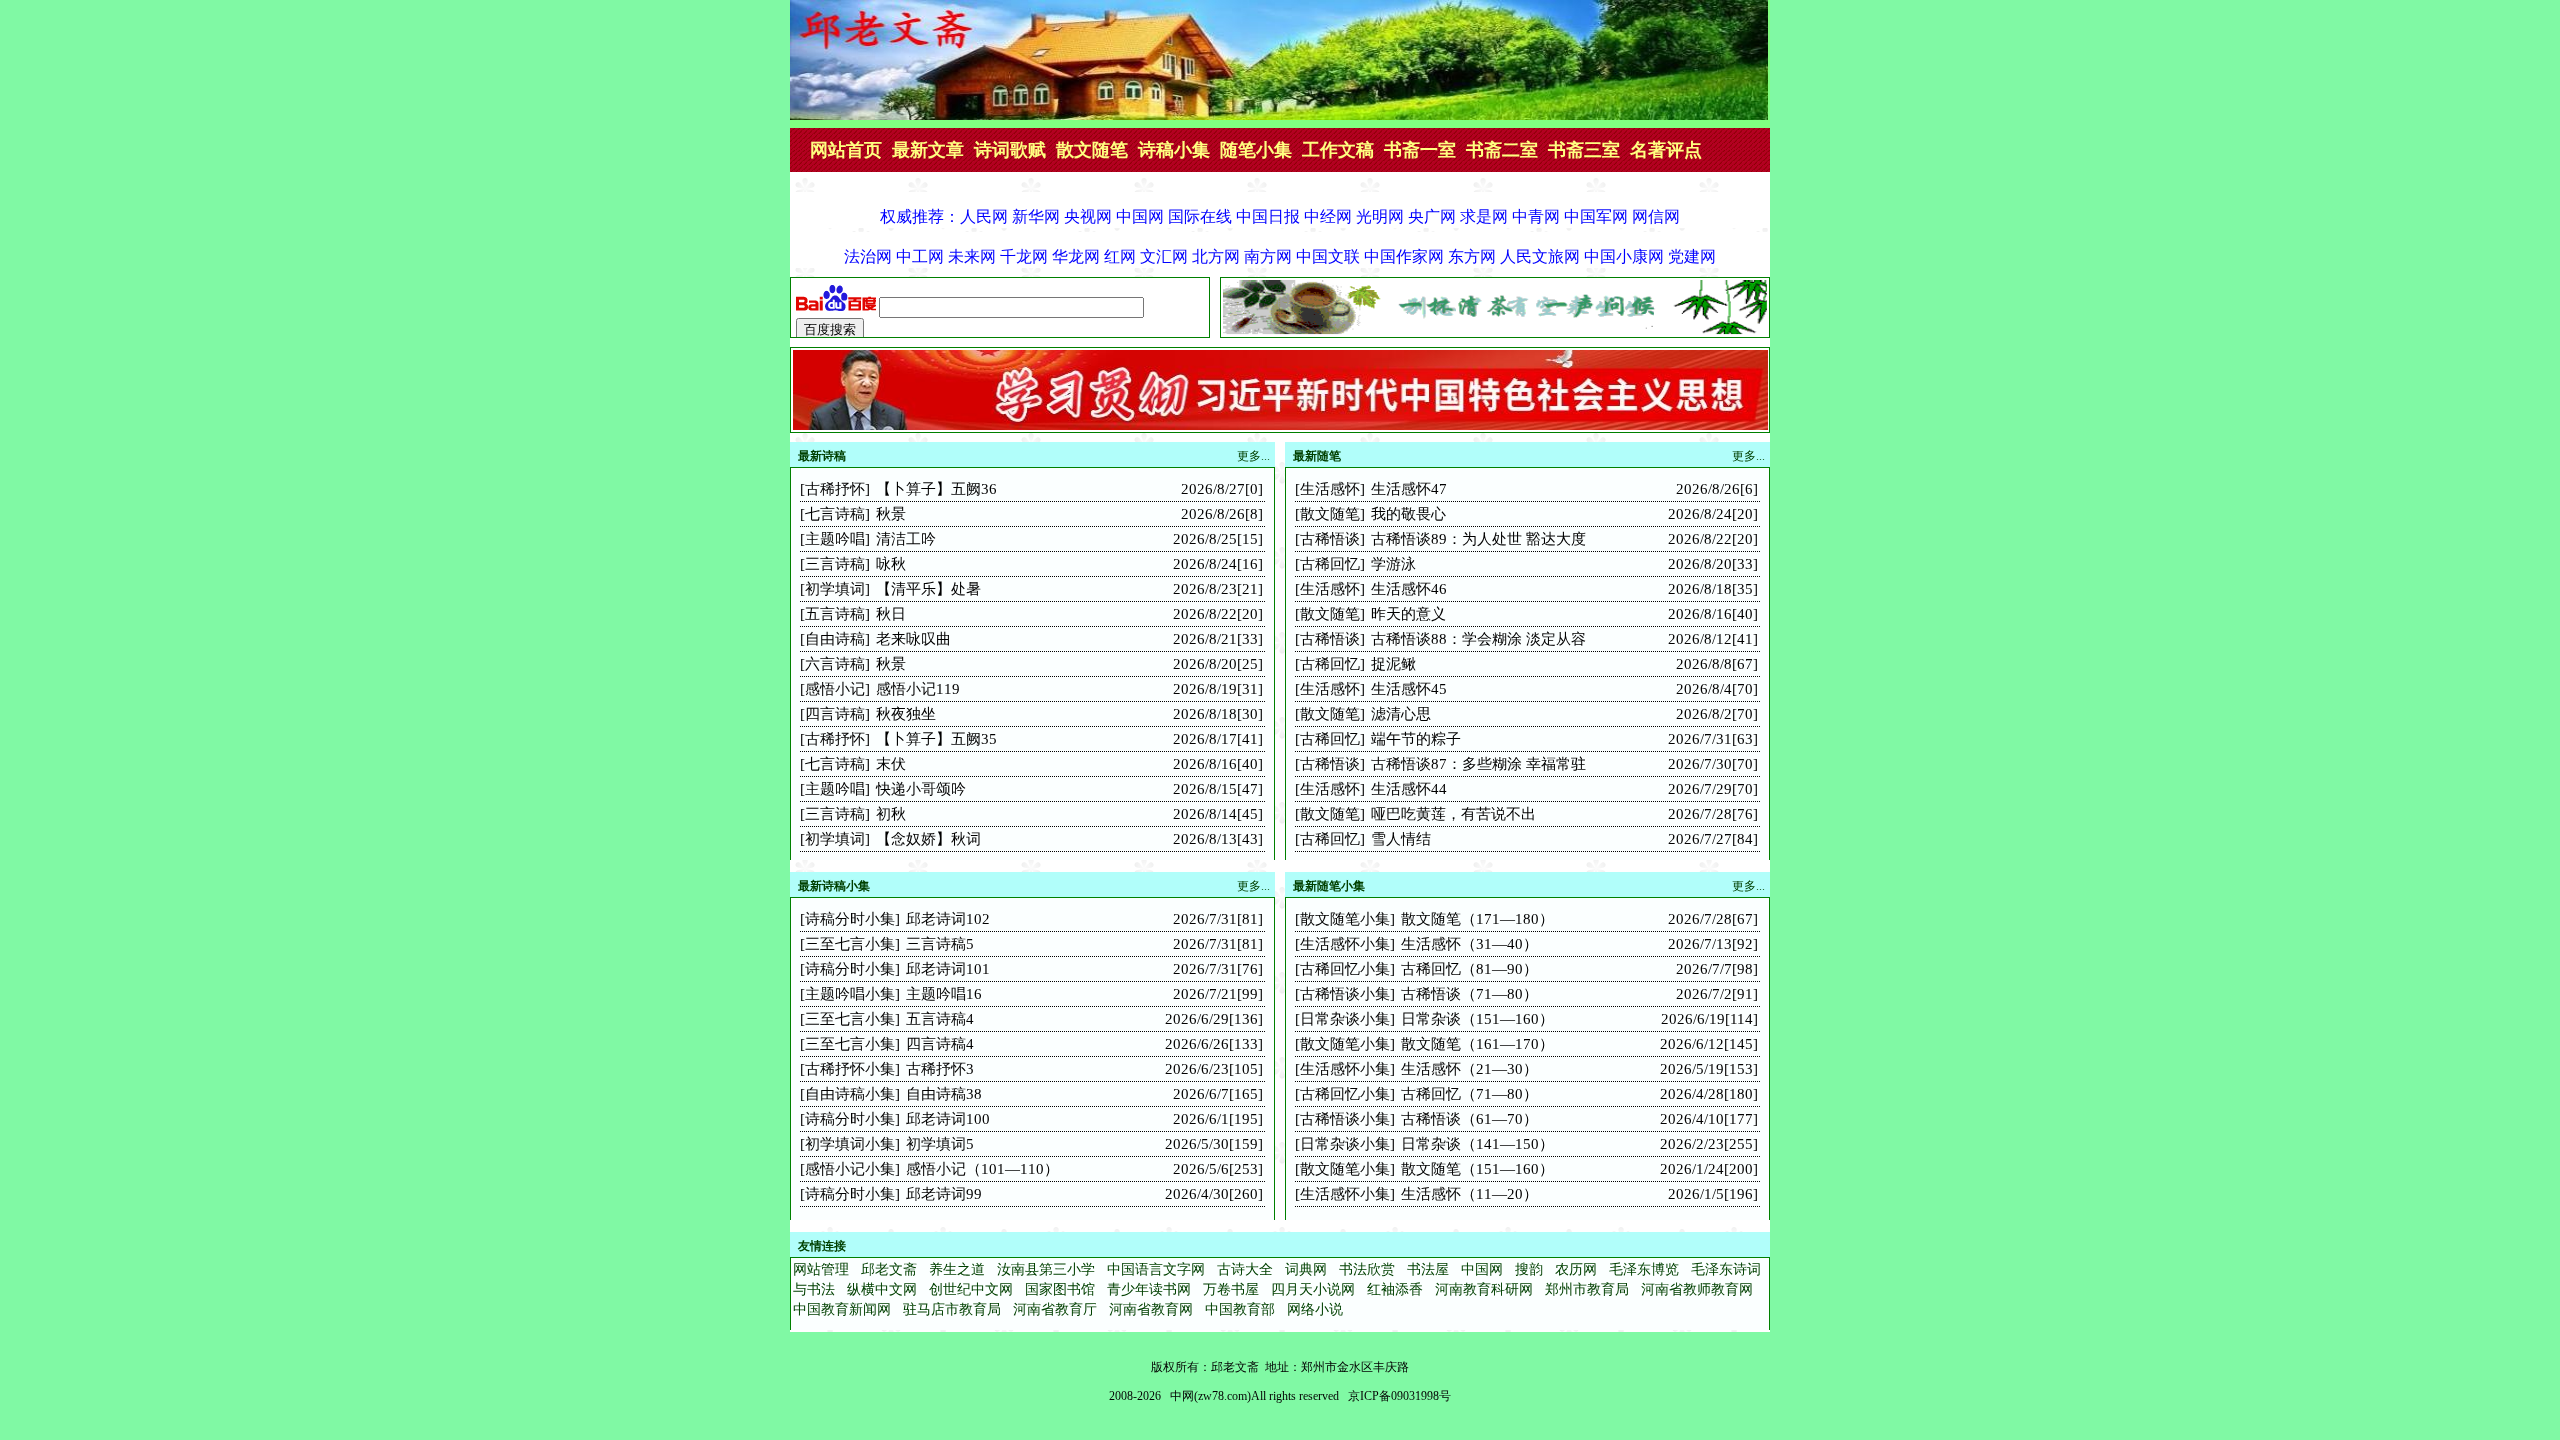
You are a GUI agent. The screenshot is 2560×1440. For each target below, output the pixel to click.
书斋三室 (1584, 150)
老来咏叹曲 (913, 639)
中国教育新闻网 (842, 1309)
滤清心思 (1401, 714)
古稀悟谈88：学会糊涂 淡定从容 (1478, 639)
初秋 (891, 814)
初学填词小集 (850, 1144)
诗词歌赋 (1010, 150)
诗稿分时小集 (850, 919)
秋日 (891, 614)
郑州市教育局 (1587, 1289)
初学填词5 (940, 1144)
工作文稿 (1338, 150)
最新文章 (928, 150)
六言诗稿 (835, 664)
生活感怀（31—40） (1469, 944)
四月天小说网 (1313, 1289)
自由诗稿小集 (850, 1094)
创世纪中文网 (971, 1289)
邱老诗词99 (944, 1194)
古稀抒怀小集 (850, 1069)
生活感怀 (1330, 489)
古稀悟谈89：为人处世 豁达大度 (1478, 539)
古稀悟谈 (1330, 539)
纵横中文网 (882, 1289)
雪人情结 (1401, 839)
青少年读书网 (1149, 1289)
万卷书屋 (1231, 1289)
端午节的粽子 (1416, 739)
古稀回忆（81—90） (1469, 969)
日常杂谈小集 (1345, 1019)
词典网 (1306, 1269)
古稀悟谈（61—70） (1469, 1119)
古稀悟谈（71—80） (1469, 994)
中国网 (1482, 1269)
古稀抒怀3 (940, 1069)
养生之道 (957, 1269)
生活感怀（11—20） (1469, 1194)
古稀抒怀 (835, 489)
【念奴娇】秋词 (928, 839)
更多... (1748, 456)
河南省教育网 (1151, 1309)
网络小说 (1315, 1309)
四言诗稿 (835, 714)
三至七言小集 (850, 944)
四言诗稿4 (940, 1044)
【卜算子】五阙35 (936, 739)
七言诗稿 (835, 514)
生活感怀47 (1409, 489)
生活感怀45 (1409, 689)
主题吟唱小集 (850, 994)
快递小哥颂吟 (921, 789)
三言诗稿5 (940, 944)
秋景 (891, 514)
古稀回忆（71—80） (1469, 1094)
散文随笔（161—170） (1477, 1044)
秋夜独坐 (906, 714)
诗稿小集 (1174, 150)
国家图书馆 (1060, 1289)
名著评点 (1666, 150)
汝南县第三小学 (1046, 1269)
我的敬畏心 (1408, 514)
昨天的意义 (1408, 614)
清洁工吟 (906, 539)
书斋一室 (1420, 150)
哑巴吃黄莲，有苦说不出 (1453, 814)
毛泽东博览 (1644, 1269)
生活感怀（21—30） (1469, 1069)
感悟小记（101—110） (982, 1169)
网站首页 (846, 150)
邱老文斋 (889, 1269)
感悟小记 (835, 689)
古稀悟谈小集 (1345, 994)
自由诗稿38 (944, 1094)
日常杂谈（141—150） (1477, 1144)
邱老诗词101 (948, 969)
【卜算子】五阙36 (936, 489)
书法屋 (1428, 1269)
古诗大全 (1245, 1269)
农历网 (1576, 1269)
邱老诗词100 (948, 1119)
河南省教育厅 (1055, 1309)
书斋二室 (1502, 150)
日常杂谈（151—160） (1477, 1019)
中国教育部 (1240, 1309)
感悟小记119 (918, 689)
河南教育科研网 (1484, 1289)
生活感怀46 (1409, 589)
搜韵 (1529, 1269)
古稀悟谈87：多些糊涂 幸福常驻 (1478, 764)
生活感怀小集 (1345, 944)
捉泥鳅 (1393, 664)
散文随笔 (1092, 150)
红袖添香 (1395, 1289)
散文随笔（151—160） (1477, 1169)
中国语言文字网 (1156, 1269)
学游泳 (1393, 564)
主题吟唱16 (944, 994)
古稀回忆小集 (1345, 969)
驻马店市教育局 (952, 1309)
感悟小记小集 (850, 1169)
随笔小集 (1256, 150)
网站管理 (821, 1269)
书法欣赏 (1367, 1269)
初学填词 (835, 589)
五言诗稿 (835, 614)
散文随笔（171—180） (1477, 919)
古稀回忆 (1330, 564)
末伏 (891, 764)
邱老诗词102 (948, 919)
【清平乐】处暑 (928, 589)
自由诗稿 (835, 639)
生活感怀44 (1409, 789)
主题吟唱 (835, 539)
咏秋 (891, 564)
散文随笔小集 (1345, 919)
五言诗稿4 (940, 1019)
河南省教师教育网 (1697, 1289)
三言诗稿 (835, 564)
